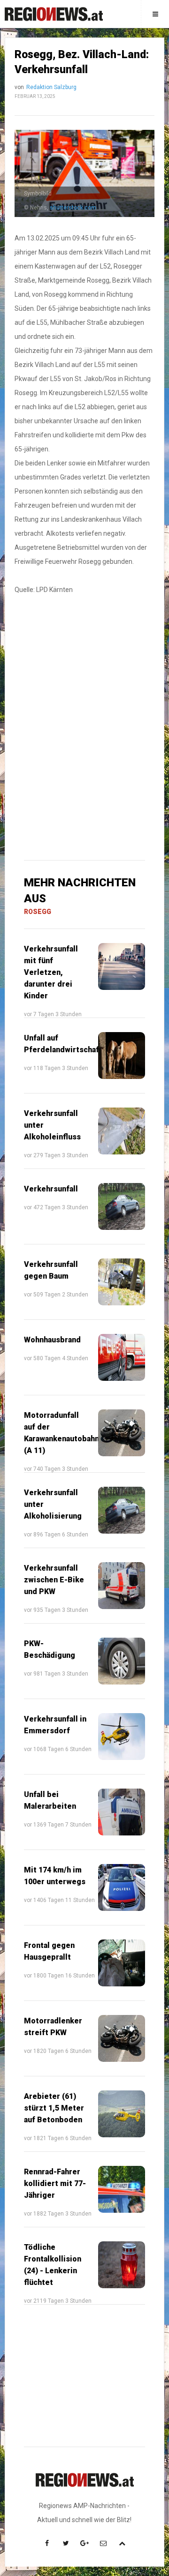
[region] (84, 669)
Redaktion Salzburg (51, 87)
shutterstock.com (73, 208)
